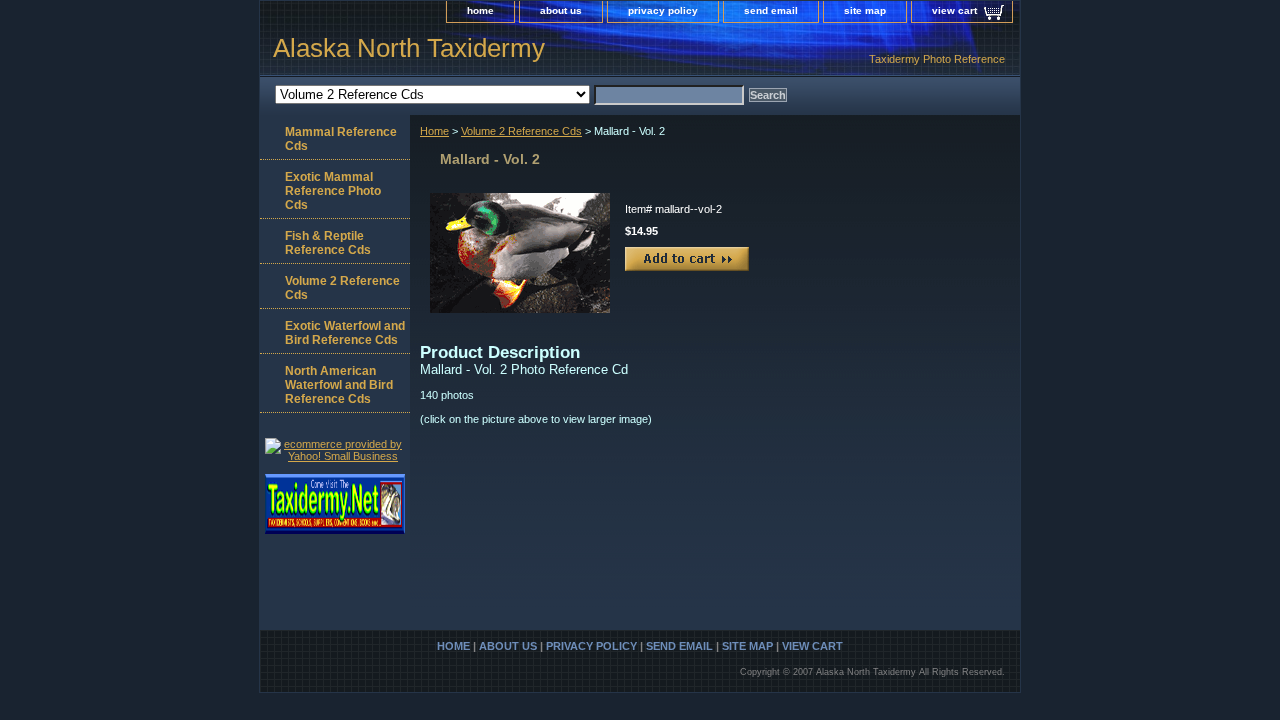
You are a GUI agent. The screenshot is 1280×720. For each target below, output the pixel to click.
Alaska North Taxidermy (409, 48)
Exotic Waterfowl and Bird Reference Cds (345, 333)
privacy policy (663, 10)
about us (561, 10)
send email (771, 10)
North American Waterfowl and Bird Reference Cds (339, 385)
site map (865, 10)
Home (434, 131)
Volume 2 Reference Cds (521, 131)
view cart (954, 10)
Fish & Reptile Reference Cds (328, 243)
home (480, 10)
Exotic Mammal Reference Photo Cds (333, 191)
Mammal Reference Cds (341, 139)
